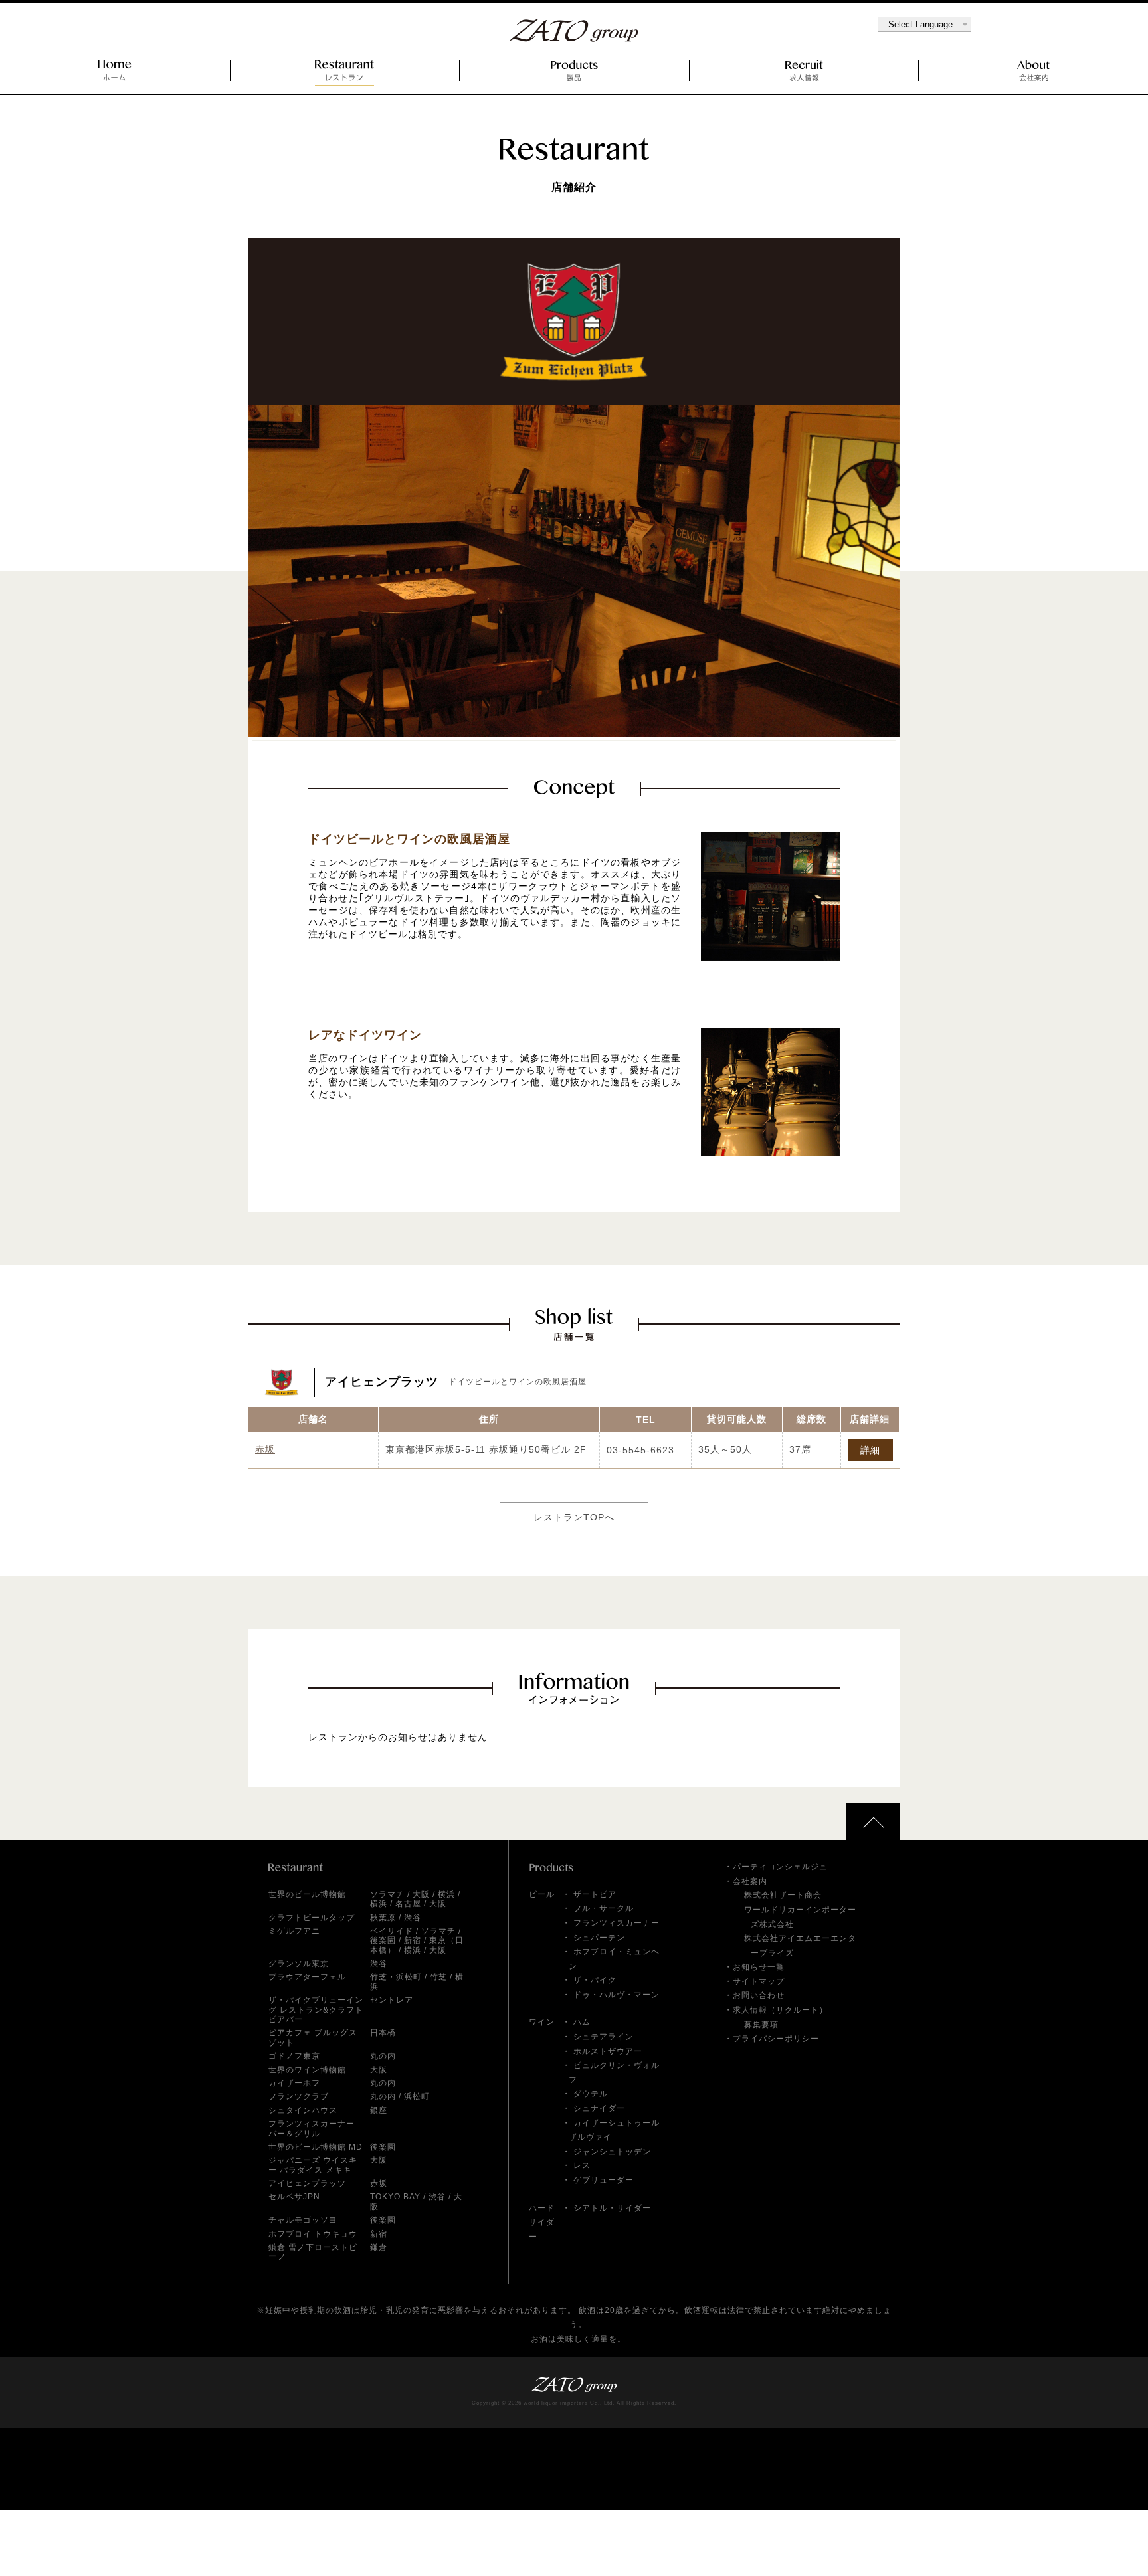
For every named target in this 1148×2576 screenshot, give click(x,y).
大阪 (421, 1894)
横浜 (446, 1894)
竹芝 (438, 1977)
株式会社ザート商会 (783, 1895)
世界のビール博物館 (307, 1894)
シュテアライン (604, 2037)
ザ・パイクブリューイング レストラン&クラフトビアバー (316, 2010)
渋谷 (413, 1918)
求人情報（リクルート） (780, 2010)
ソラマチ (387, 1894)
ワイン (542, 2022)
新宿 (413, 1940)
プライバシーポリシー (776, 2039)
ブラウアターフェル (307, 1977)
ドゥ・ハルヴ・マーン (617, 1995)
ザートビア (595, 1894)
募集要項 (761, 2025)
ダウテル (591, 2094)
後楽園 (383, 1940)
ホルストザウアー (608, 2051)
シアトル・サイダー (612, 2208)
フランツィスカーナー (617, 1923)
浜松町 (417, 2096)
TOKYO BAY (395, 2197)
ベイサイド (392, 1931)
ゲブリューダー (604, 2180)
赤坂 (265, 1449)
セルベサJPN (294, 2197)
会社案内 (750, 1881)
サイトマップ (759, 1981)
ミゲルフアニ (294, 1931)
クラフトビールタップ (312, 1918)
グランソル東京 (299, 1964)
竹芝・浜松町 (396, 1977)
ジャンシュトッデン (612, 2152)
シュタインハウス (303, 2110)
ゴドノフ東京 (294, 2056)
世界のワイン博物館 (307, 2070)
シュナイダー (599, 2108)
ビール (542, 1894)
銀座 (379, 2110)
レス (582, 2165)
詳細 (870, 1450)
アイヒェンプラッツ (307, 2183)
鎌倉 (379, 2247)
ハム (582, 2022)
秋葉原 (383, 1918)
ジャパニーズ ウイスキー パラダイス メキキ (313, 2165)
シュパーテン (599, 1938)
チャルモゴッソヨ (303, 2220)
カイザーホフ (294, 2083)
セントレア (392, 2000)
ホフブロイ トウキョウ (313, 2234)
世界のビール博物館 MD (316, 2147)
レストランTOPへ (574, 1517)
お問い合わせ (759, 1995)
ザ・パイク (595, 1980)
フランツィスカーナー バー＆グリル (312, 2128)
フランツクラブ (299, 2096)
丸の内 (383, 2056)
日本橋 (383, 2033)
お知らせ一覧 (759, 1967)
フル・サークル (604, 1908)
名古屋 (408, 1904)
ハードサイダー (542, 2222)
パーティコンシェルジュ (780, 1867)
